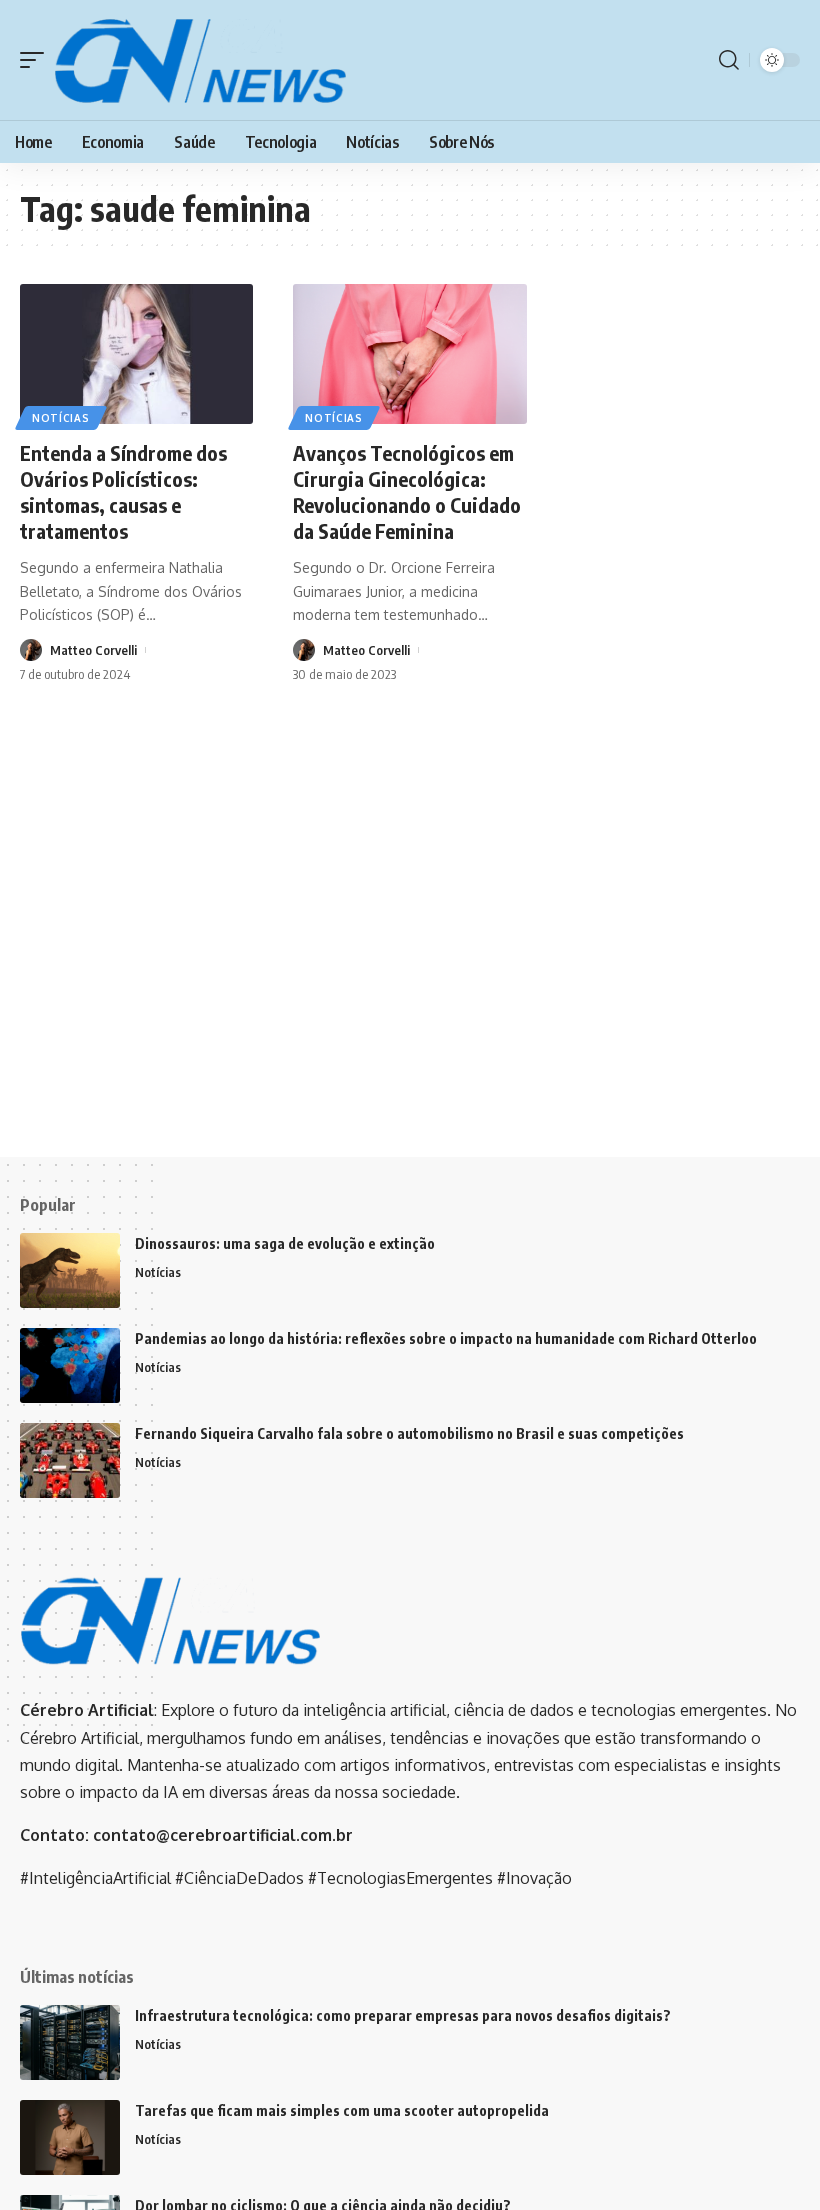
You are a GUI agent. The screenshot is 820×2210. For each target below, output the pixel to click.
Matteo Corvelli (93, 650)
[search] (729, 60)
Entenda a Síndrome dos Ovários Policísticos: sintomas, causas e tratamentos (123, 491)
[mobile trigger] (37, 60)
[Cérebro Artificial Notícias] (200, 60)
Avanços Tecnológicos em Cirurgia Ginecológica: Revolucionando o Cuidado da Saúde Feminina (407, 491)
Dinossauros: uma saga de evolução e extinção (285, 1243)
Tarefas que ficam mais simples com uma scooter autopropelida (342, 2110)
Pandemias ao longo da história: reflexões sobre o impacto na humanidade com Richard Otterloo (446, 1338)
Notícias (61, 418)
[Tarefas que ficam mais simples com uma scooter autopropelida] (70, 2137)
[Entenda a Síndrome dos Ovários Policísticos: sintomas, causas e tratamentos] (136, 354)
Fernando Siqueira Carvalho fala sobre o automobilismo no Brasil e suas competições (409, 1433)
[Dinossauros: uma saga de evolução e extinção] (70, 1270)
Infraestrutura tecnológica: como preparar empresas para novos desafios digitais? (403, 2015)
